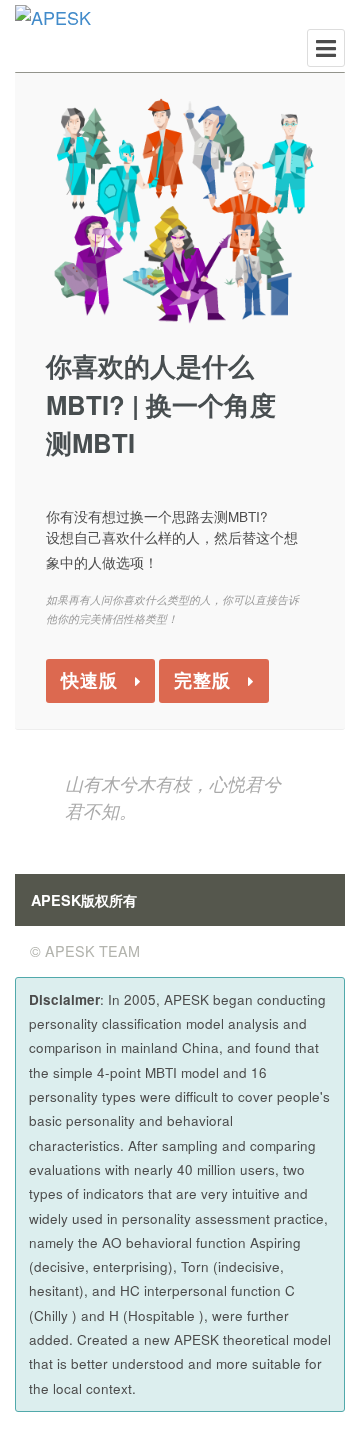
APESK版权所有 (84, 900)
